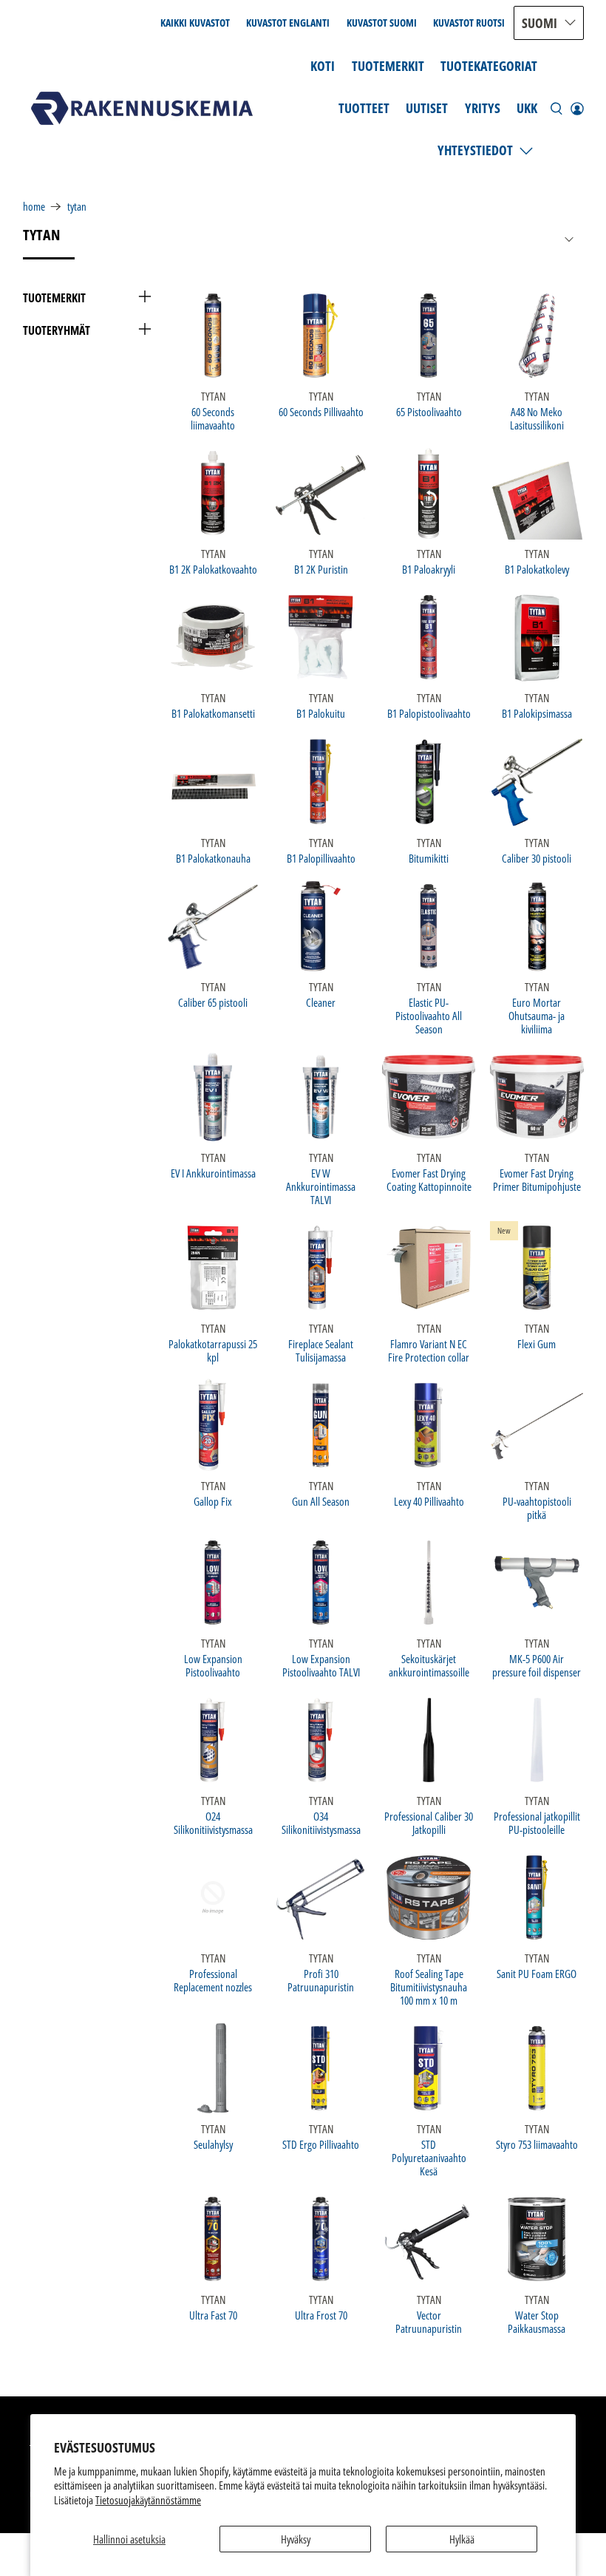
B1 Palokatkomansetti (213, 713)
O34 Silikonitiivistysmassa (321, 1822)
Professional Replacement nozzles (213, 1980)
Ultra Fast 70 (213, 2315)
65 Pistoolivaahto (429, 411)
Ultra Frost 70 (321, 2315)
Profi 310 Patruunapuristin (321, 1980)
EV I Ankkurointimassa (213, 1173)
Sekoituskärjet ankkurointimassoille (429, 1665)
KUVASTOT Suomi (382, 23)
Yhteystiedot (475, 150)
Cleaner (321, 1002)
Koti (323, 66)
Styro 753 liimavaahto (537, 2144)
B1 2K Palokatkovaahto (213, 569)
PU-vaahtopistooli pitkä (537, 1508)
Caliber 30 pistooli (537, 858)
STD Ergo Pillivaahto (321, 2144)
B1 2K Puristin (321, 569)
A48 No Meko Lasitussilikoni (537, 418)
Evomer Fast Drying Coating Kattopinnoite (429, 1179)
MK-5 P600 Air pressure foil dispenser (537, 1665)
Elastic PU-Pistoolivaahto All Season (429, 1015)
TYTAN (77, 207)
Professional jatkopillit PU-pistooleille (537, 1822)
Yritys (483, 108)
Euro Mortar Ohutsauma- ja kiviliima (537, 1015)
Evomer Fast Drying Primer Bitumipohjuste (537, 1179)
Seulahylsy (213, 2144)
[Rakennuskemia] (142, 108)
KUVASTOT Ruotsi (469, 23)
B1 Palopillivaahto (321, 858)
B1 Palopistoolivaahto (429, 713)
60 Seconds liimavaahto (213, 418)
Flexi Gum (537, 1343)
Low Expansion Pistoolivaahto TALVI (321, 1665)
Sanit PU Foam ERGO (537, 1973)
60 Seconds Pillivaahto (321, 411)
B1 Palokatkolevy (537, 569)
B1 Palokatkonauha (213, 858)
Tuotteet (364, 108)
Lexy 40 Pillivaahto (429, 1501)
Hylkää (462, 2539)
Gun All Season (321, 1501)
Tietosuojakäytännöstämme (148, 2500)
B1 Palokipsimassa (537, 713)
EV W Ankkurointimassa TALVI (321, 1186)
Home (34, 207)
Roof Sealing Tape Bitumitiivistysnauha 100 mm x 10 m (429, 1987)
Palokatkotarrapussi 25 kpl (213, 1350)
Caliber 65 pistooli (213, 1002)
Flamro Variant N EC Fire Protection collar (429, 1350)
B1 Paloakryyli (429, 569)
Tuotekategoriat (489, 66)
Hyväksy (296, 2539)
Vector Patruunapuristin (429, 2321)
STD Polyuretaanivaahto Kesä (429, 2157)
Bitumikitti (429, 858)
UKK (527, 108)
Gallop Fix (213, 1501)
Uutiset (427, 108)
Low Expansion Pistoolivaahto (213, 1665)
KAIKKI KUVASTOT (195, 23)
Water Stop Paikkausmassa (537, 2321)
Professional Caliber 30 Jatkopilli (429, 1822)
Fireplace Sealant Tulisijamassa (321, 1350)
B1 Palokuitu (321, 713)
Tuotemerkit (388, 66)
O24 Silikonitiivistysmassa (213, 1822)
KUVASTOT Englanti (288, 23)
